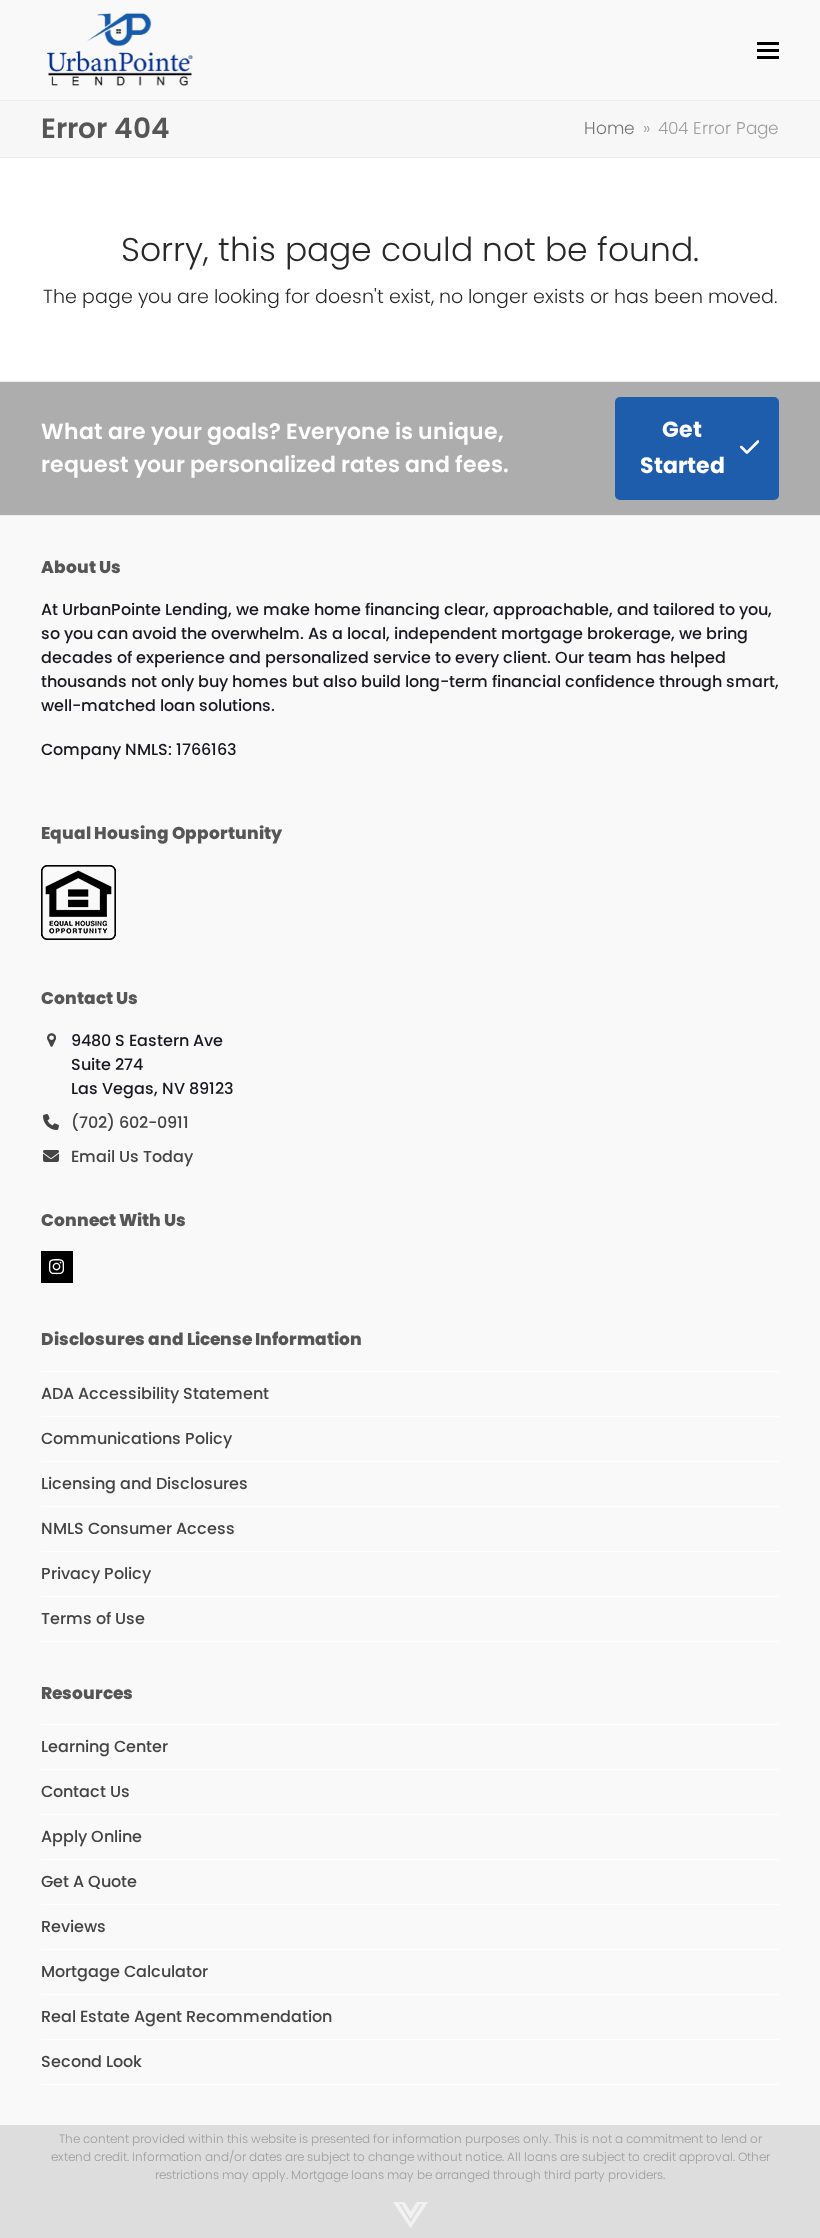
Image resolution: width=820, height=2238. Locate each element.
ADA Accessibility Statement (155, 1393)
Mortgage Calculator (124, 1971)
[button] (768, 50)
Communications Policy (136, 1438)
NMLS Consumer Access (138, 1528)
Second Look (91, 2061)
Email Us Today (132, 1156)
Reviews (73, 1926)
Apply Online (91, 1836)
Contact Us (85, 1791)
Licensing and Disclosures (144, 1483)
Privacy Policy (96, 1573)
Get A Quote (89, 1881)
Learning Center (104, 1746)
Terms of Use (93, 1618)
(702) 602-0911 (130, 1122)
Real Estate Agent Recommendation (186, 2016)
